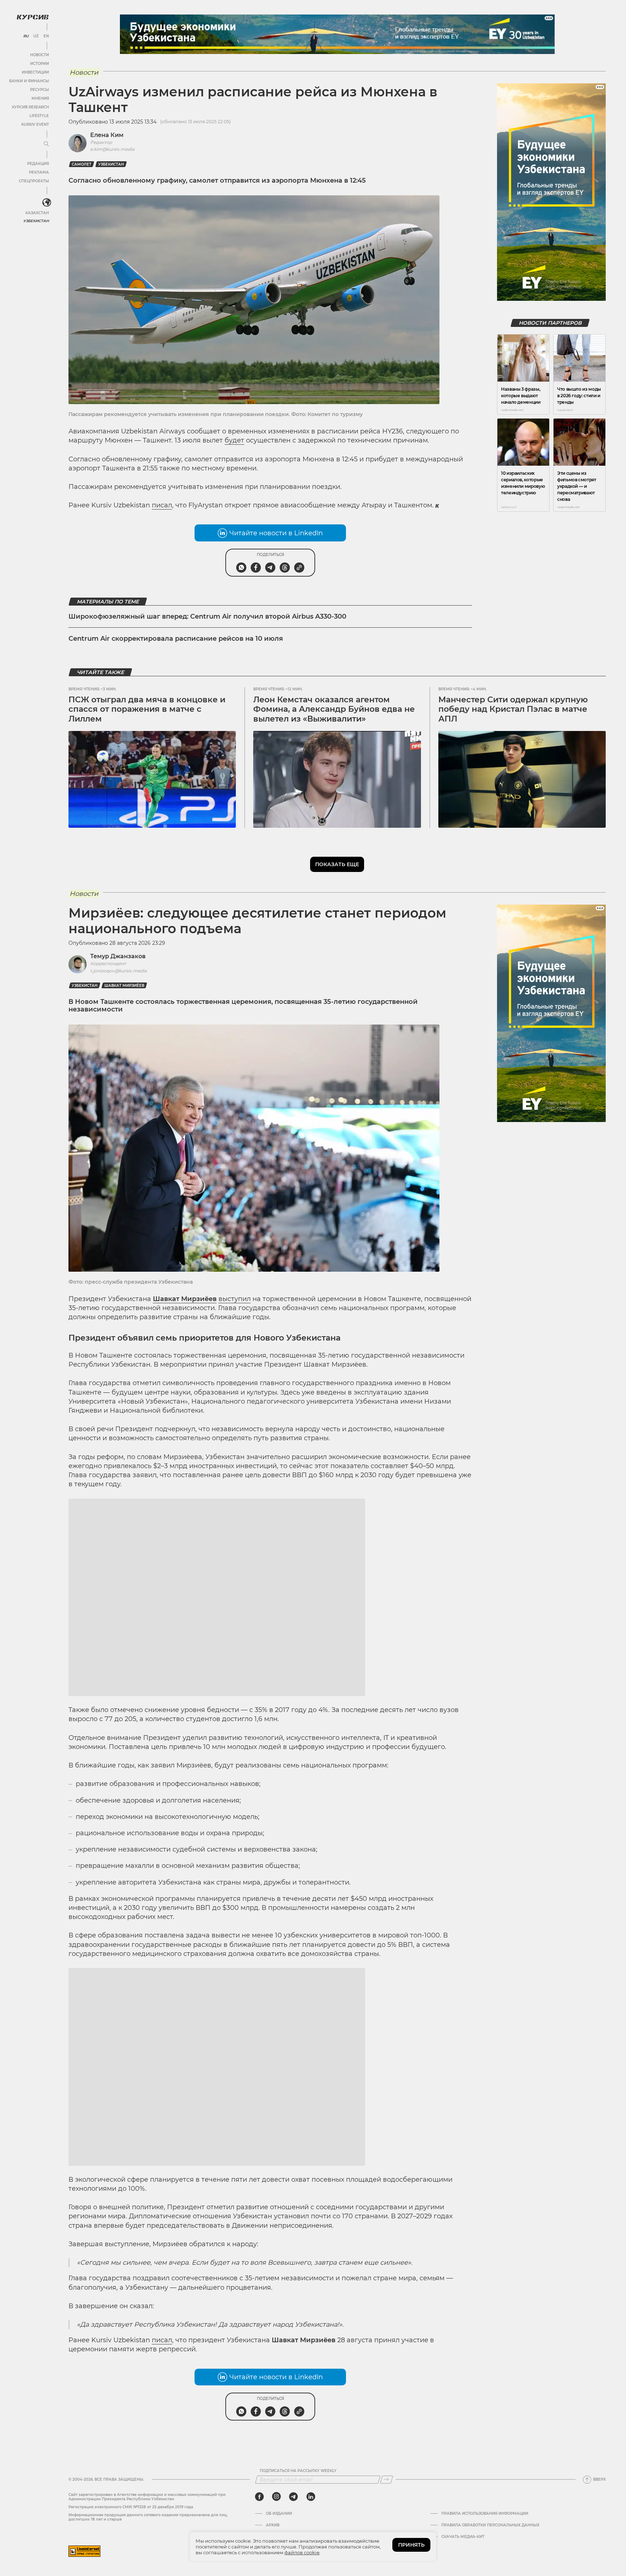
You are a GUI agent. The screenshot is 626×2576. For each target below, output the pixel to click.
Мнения (40, 98)
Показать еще (337, 864)
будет (234, 440)
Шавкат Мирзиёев (124, 986)
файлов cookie (302, 2552)
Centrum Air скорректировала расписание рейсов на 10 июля (176, 639)
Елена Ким (107, 135)
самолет (82, 164)
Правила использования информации (485, 2563)
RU (26, 36)
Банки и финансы (29, 81)
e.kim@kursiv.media (112, 149)
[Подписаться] (387, 2529)
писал (162, 505)
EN (46, 36)
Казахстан (37, 213)
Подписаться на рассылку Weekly (298, 2520)
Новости (39, 55)
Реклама (39, 172)
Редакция (38, 164)
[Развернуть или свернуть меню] (46, 144)
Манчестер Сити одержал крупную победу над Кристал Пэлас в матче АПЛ (513, 709)
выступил (235, 1299)
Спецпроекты (34, 181)
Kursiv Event (35, 124)
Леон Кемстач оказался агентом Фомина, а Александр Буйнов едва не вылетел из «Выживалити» (334, 709)
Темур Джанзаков (118, 956)
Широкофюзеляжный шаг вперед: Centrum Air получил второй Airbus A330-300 (207, 616)
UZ (36, 36)
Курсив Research (30, 107)
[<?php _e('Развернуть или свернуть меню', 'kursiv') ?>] (47, 203)
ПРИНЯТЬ (411, 2545)
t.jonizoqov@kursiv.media (118, 971)
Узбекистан (36, 221)
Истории (39, 64)
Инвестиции (35, 72)
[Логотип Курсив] (33, 17)
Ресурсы (39, 90)
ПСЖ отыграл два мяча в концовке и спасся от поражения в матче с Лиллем (147, 709)
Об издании (279, 2563)
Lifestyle (39, 116)
